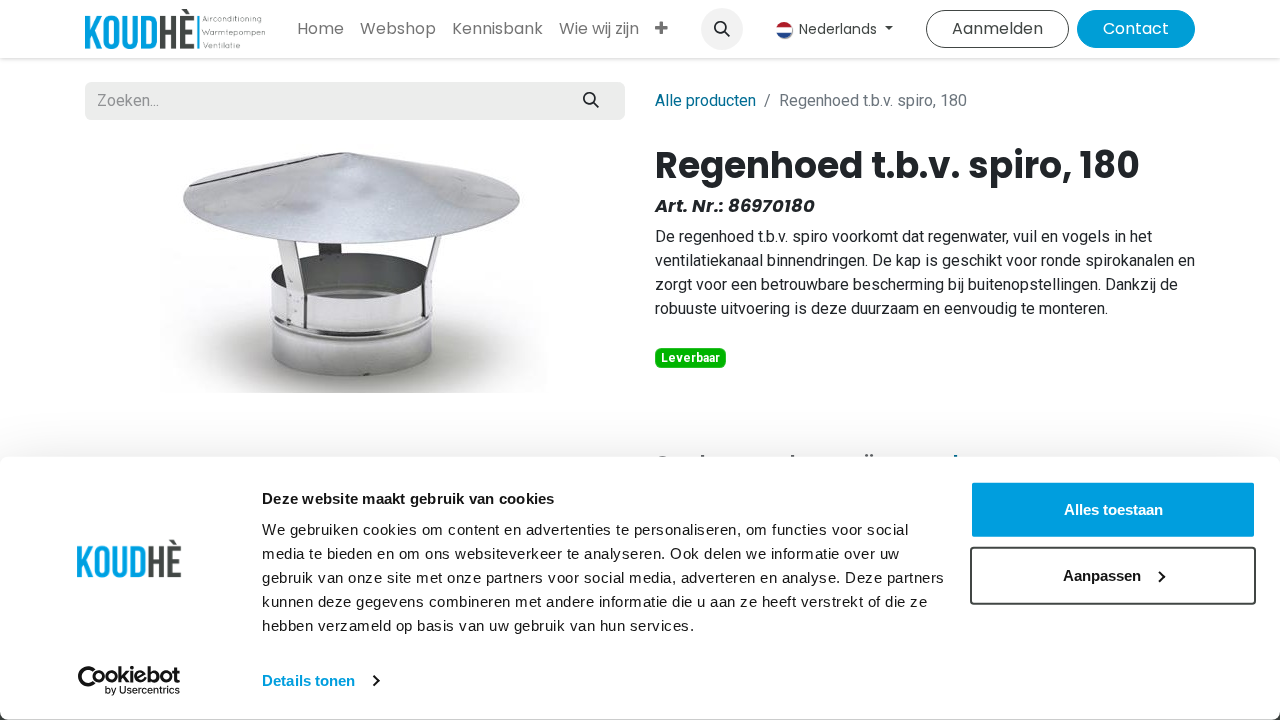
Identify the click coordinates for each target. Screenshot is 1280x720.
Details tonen (308, 680)
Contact (1136, 28)
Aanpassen (1102, 574)
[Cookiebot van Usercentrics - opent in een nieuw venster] (129, 681)
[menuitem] (320, 29)
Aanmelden (997, 28)
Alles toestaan (1113, 509)
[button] (722, 29)
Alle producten (705, 100)
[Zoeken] (591, 101)
